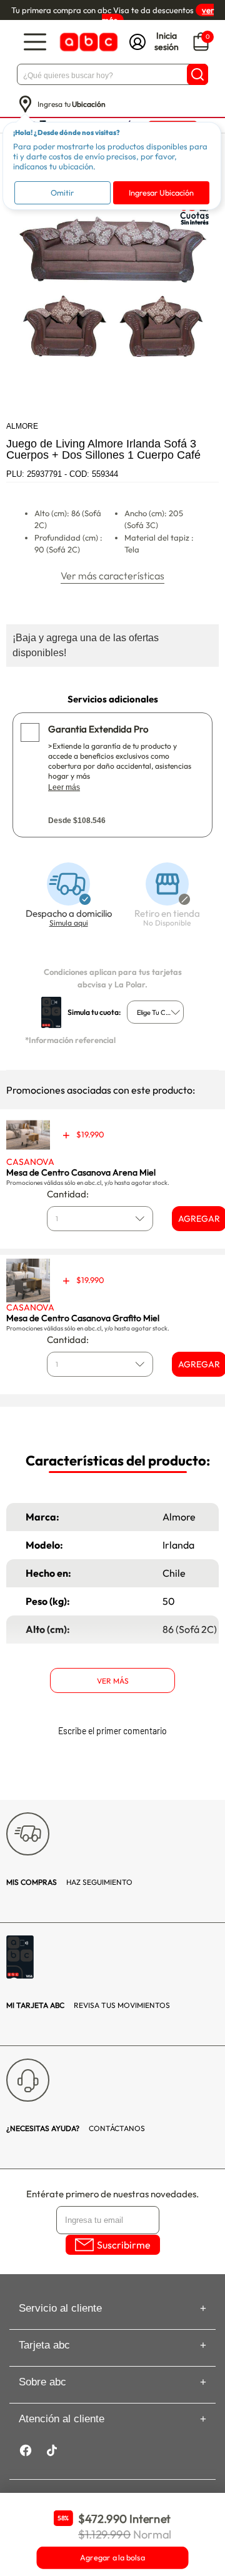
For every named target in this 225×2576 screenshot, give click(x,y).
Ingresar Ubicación (161, 192)
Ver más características (112, 576)
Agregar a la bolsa (112, 2558)
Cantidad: (68, 1194)
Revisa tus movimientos (88, 2005)
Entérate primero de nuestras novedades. (112, 2194)
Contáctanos (76, 2128)
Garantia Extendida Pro (98, 729)
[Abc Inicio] (87, 42)
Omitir (62, 192)
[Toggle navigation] (35, 42)
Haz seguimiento (69, 1882)
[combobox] (155, 1012)
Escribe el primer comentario (112, 1731)
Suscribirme (124, 2245)
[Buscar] (197, 74)
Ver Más (113, 1681)
